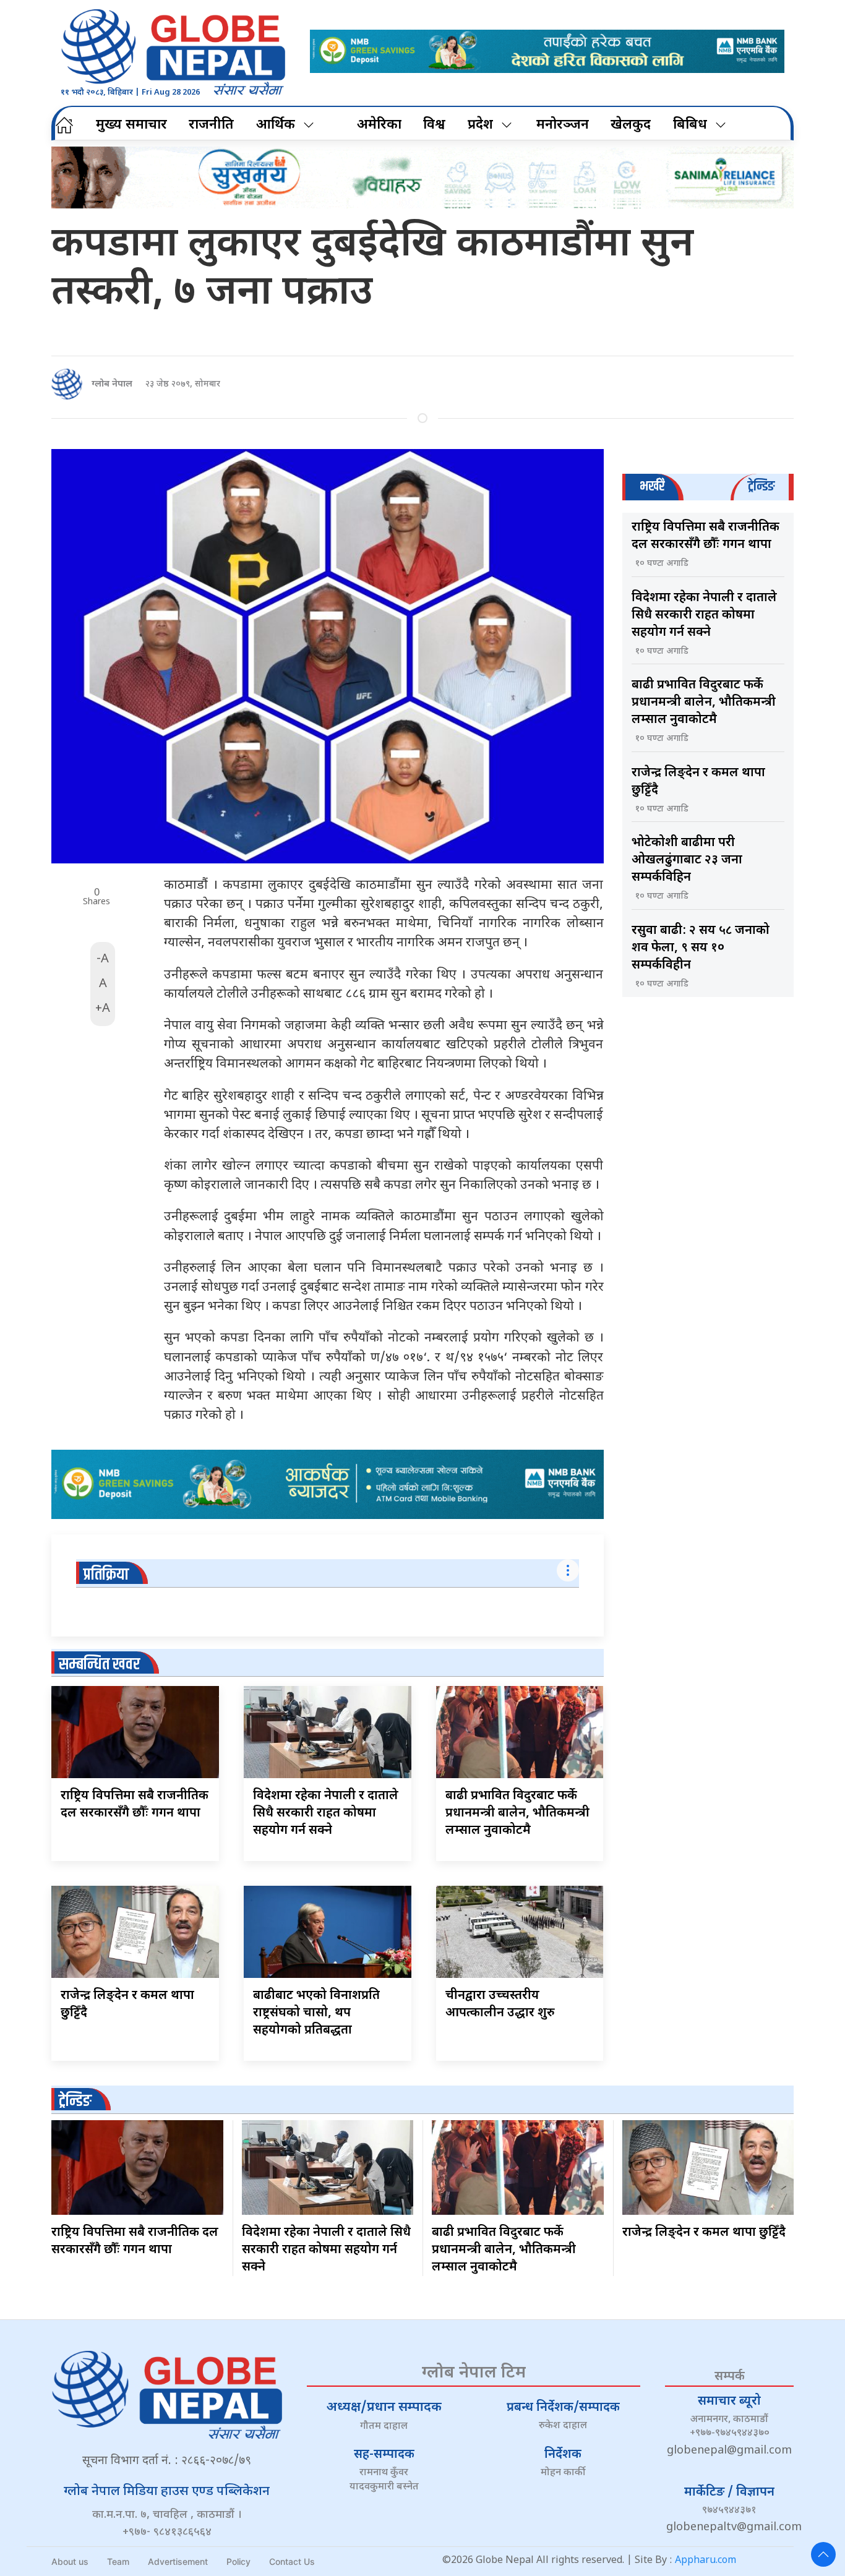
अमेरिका (379, 125)
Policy (238, 2561)
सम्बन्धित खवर (99, 1665)
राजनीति (211, 125)
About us (70, 2561)
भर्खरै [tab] (652, 486)
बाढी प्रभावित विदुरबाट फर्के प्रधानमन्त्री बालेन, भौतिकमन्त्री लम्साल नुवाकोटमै (517, 1813)
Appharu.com (706, 2561)
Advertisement (178, 2561)
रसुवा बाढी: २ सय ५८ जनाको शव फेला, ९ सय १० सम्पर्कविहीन (701, 948)
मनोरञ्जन (563, 125)
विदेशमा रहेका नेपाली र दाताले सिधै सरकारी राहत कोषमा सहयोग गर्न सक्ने (326, 1813)
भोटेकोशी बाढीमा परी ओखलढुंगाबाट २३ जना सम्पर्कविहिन (687, 860)
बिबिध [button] (690, 125)
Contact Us (292, 2561)
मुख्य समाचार (131, 125)
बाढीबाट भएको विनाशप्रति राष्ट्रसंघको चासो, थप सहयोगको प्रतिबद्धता (316, 2013)
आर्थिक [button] (276, 125)
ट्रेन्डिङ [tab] (761, 486)
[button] (823, 2554)
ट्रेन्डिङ (75, 2101)
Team (118, 2561)
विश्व (434, 125)
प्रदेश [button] (480, 125)
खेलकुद (631, 125)
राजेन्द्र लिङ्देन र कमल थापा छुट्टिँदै (704, 2233)
